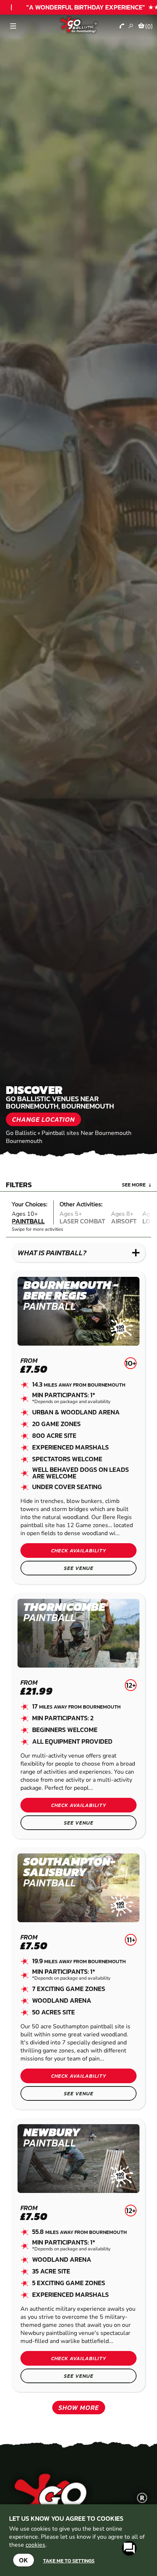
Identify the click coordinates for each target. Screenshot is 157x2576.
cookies (35, 2545)
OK (24, 2560)
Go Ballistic (21, 1133)
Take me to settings (69, 2561)
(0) (149, 26)
